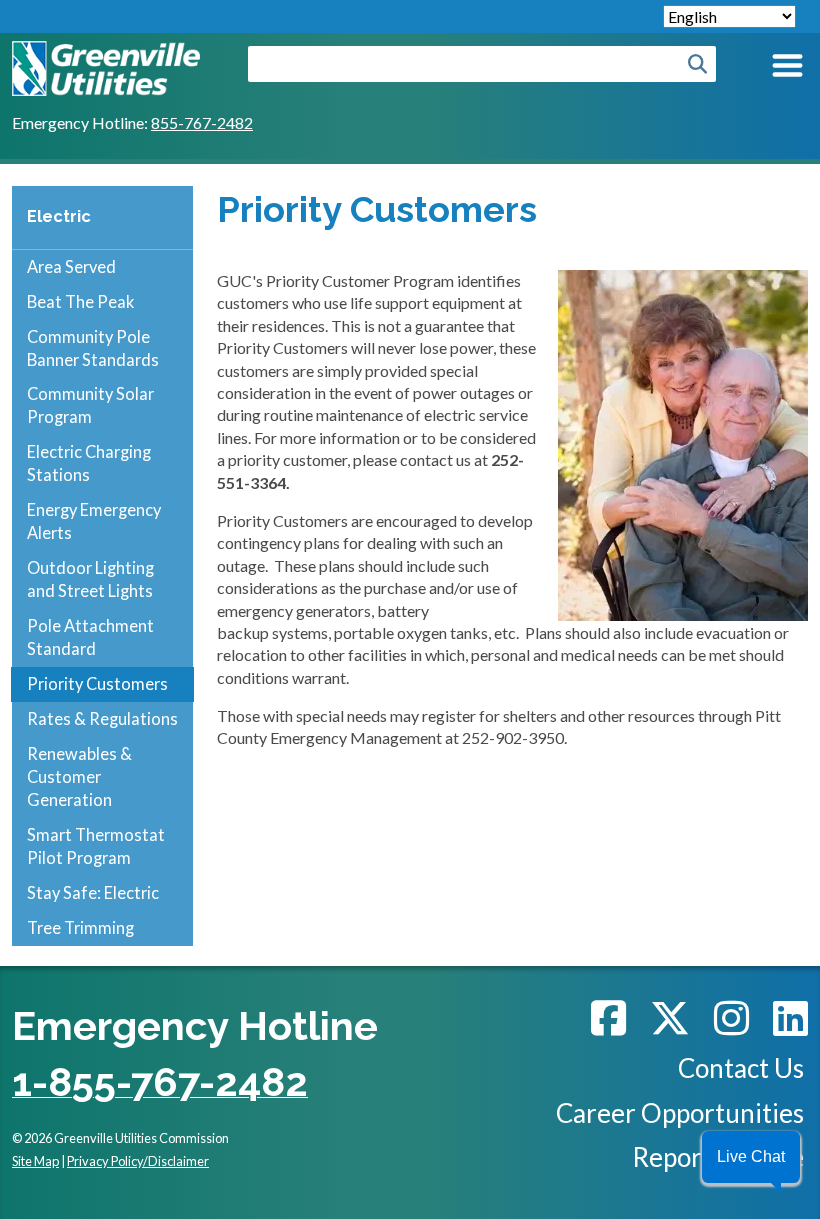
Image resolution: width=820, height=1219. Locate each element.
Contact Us (741, 1068)
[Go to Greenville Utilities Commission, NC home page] (106, 51)
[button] (751, 1157)
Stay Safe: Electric (93, 892)
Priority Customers (97, 683)
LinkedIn (790, 1018)
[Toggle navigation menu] (786, 69)
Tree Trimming (80, 927)
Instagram (731, 1018)
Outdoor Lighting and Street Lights (90, 579)
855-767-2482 (202, 122)
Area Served (71, 266)
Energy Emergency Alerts (94, 521)
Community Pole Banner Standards (93, 348)
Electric (59, 216)
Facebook (608, 1018)
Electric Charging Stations (89, 463)
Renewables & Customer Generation (79, 776)
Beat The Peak (80, 301)
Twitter (670, 1018)
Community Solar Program (90, 405)
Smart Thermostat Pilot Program (96, 846)
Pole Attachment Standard (90, 637)
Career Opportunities (680, 1113)
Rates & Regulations (102, 718)
